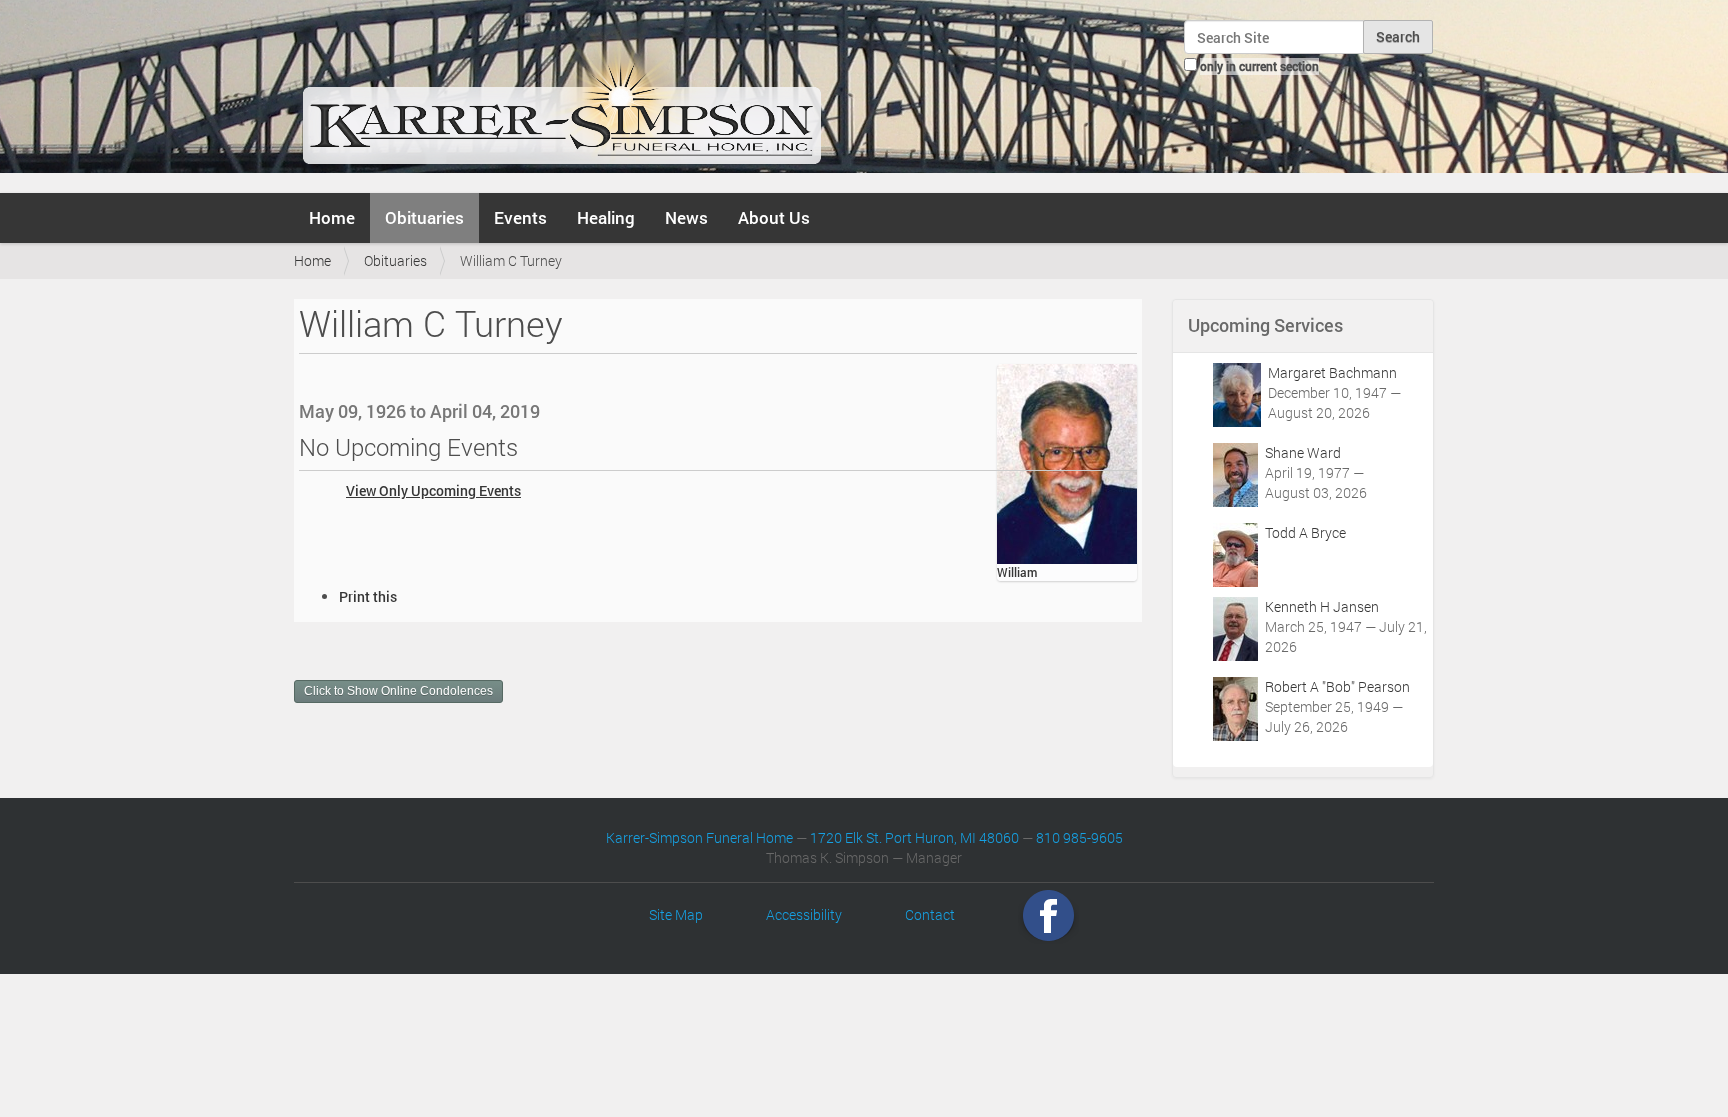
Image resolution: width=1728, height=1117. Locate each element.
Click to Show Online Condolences (398, 691)
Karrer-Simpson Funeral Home (699, 837)
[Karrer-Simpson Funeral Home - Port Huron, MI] (561, 94)
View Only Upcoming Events (433, 490)
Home (332, 217)
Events (520, 217)
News (686, 217)
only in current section (1259, 66)
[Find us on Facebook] (1048, 914)
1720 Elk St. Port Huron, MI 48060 (914, 837)
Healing (606, 217)
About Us (774, 217)
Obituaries (424, 217)
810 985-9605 (1079, 837)
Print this (368, 596)
